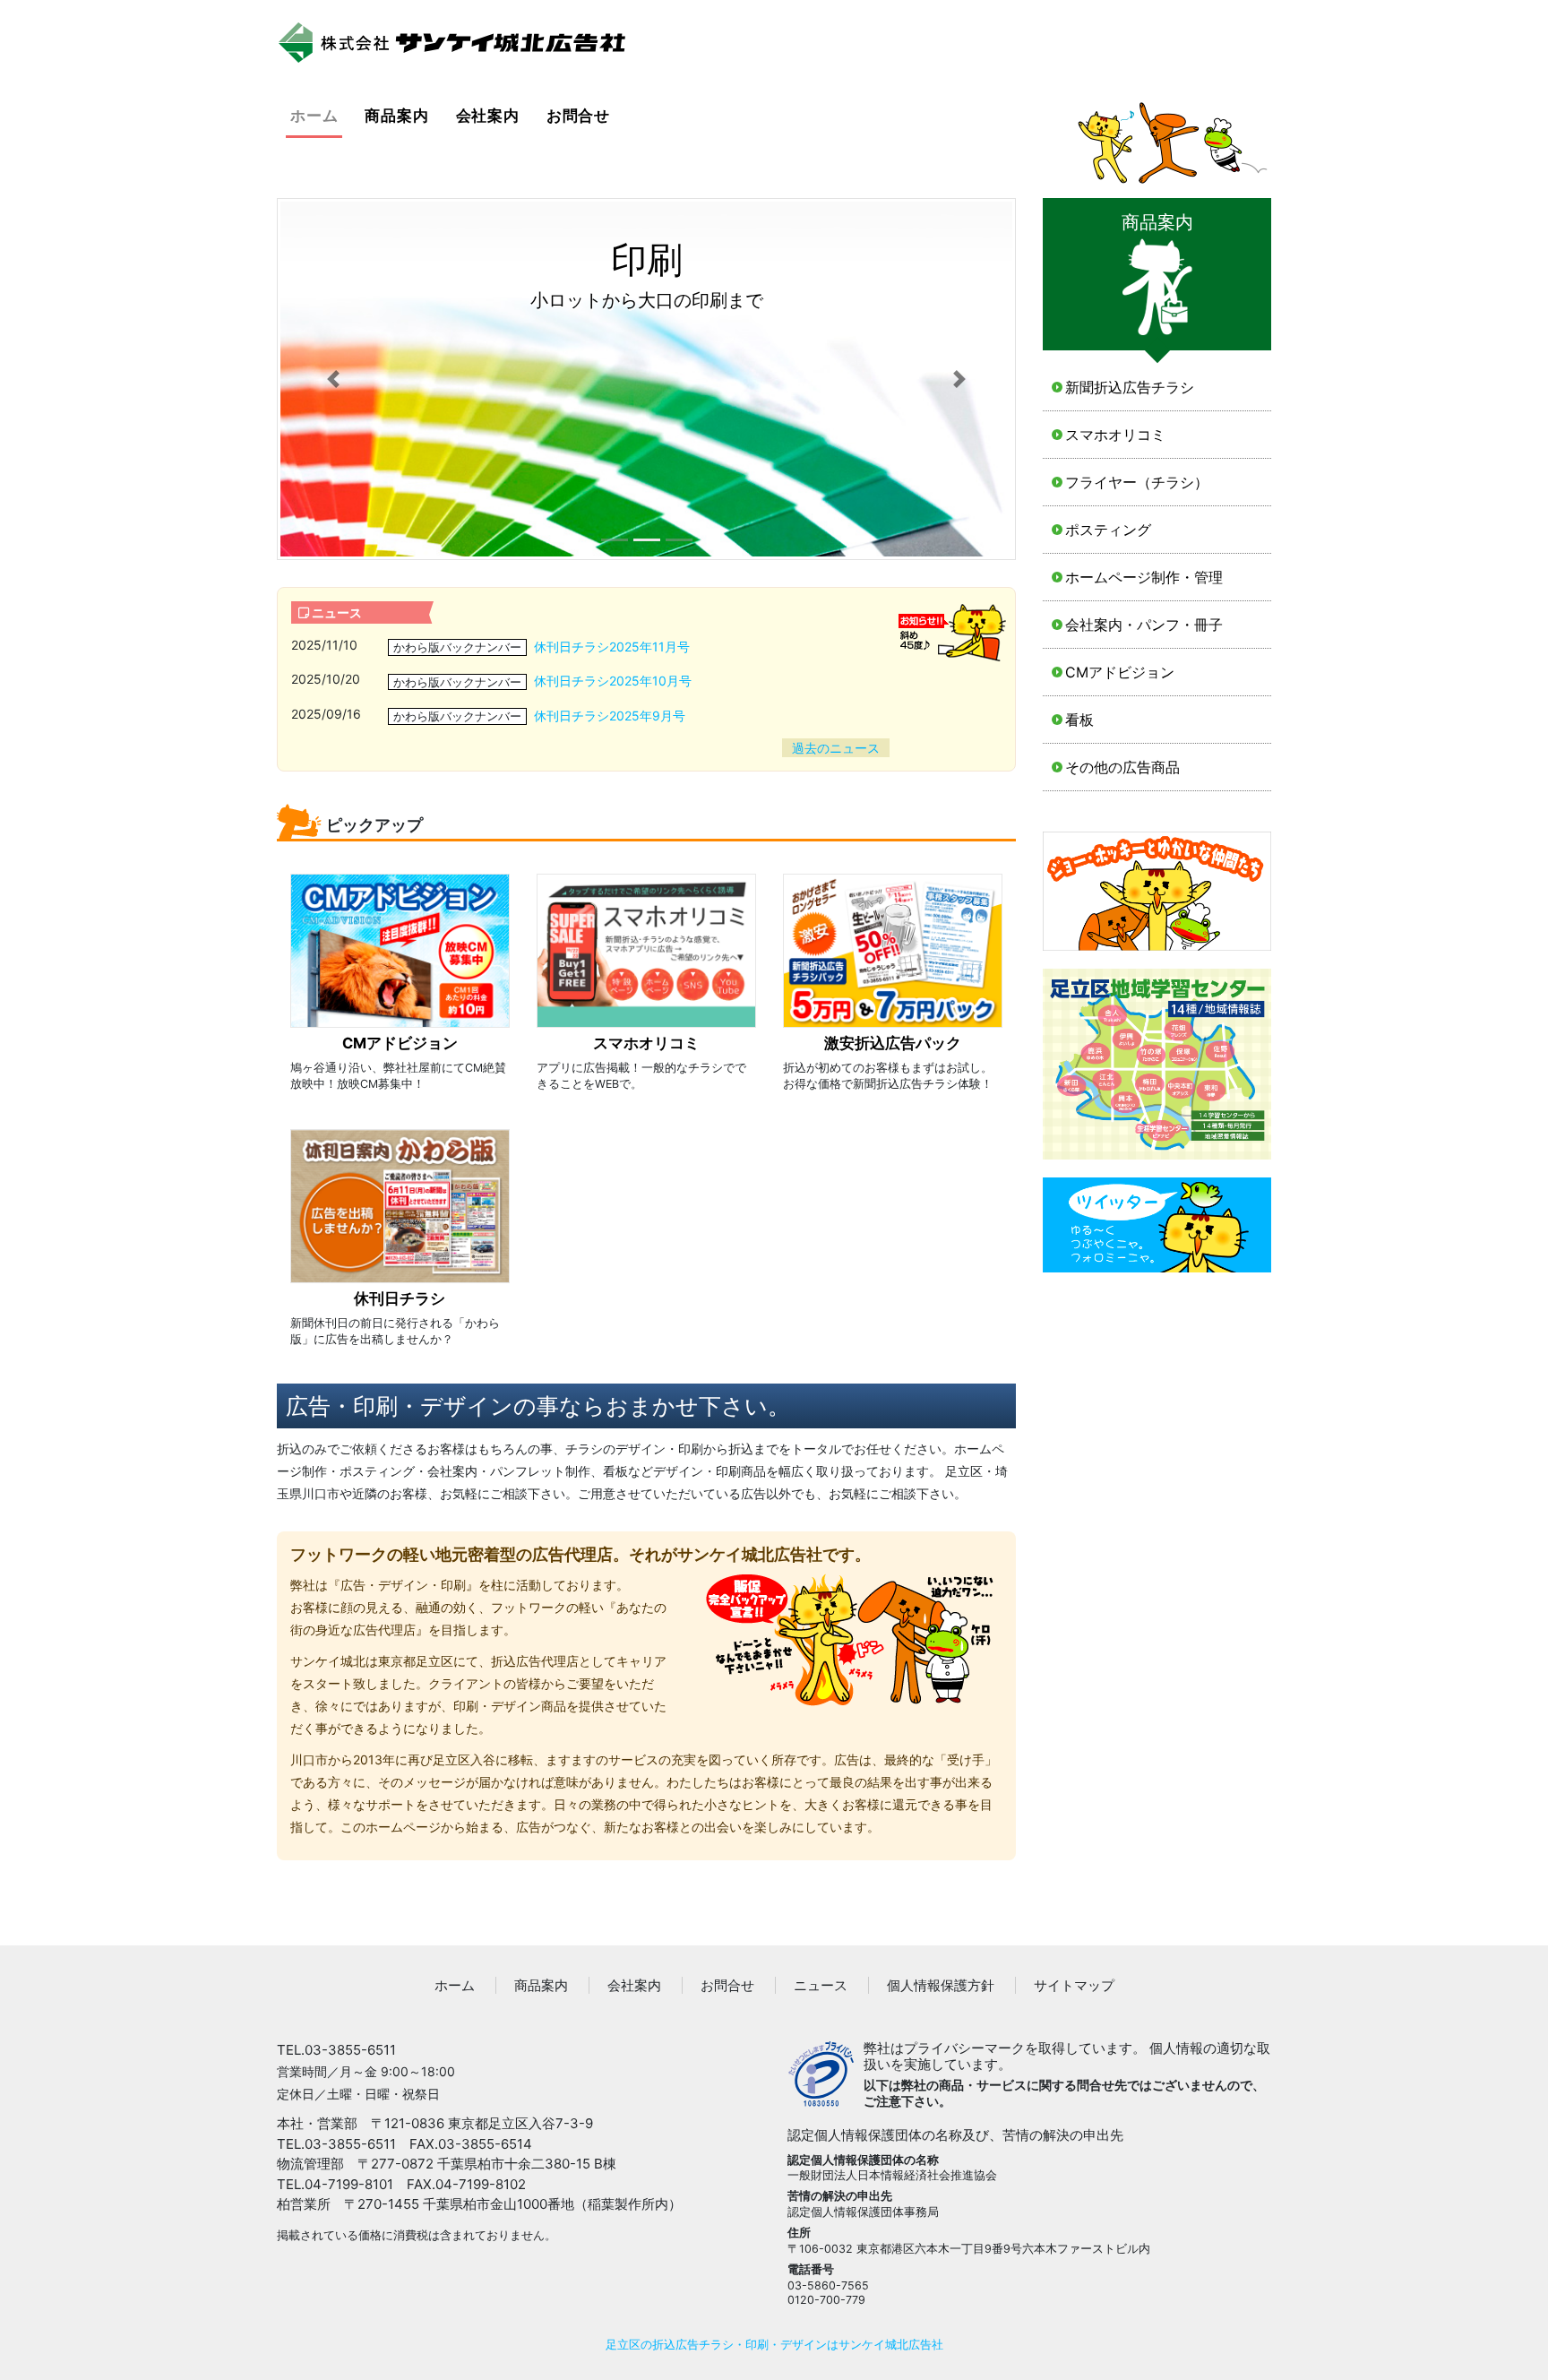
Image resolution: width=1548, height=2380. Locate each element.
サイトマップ (1074, 1985)
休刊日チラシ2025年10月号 (613, 681)
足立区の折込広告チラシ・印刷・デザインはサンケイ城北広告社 (774, 2345)
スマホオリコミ (1115, 435)
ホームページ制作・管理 (1144, 577)
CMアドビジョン (1120, 672)
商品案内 (396, 116)
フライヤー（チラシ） (1137, 482)
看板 (1079, 720)
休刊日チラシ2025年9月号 (610, 716)
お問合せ (578, 116)
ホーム (316, 115)
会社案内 (488, 116)
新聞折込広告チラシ (1130, 387)
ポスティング (1108, 530)
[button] (333, 379)
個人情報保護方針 (941, 1985)
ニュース (821, 1985)
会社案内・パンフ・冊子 (1144, 625)
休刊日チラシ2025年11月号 (612, 647)
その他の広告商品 (1122, 767)
